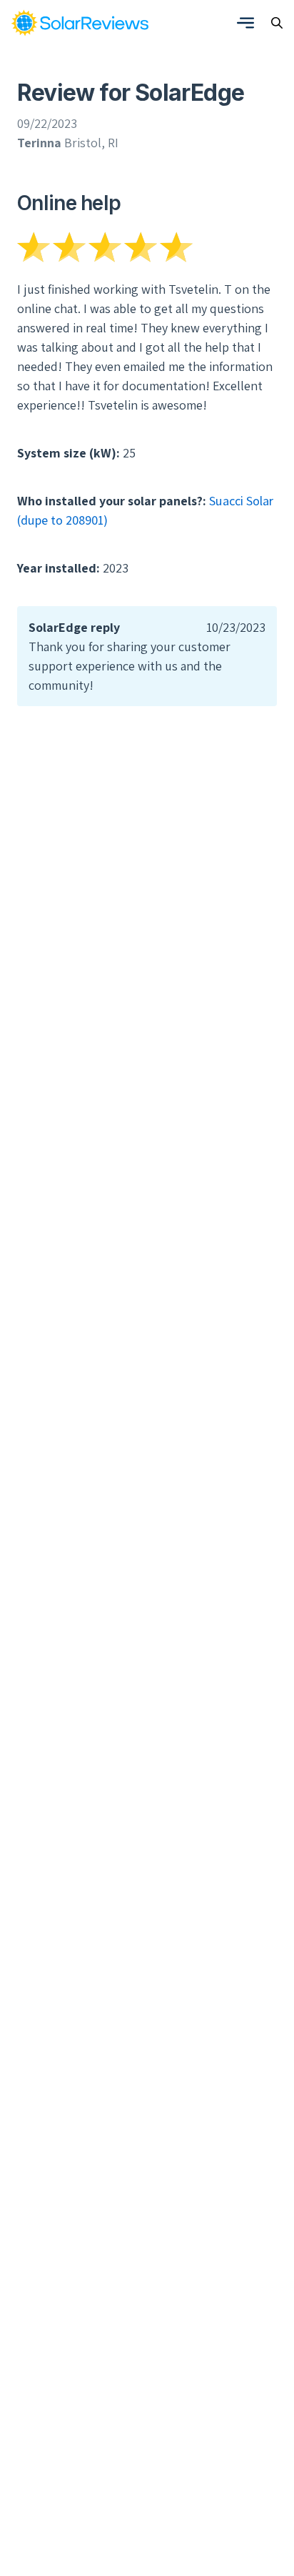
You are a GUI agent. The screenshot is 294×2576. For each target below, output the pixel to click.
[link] (80, 23)
